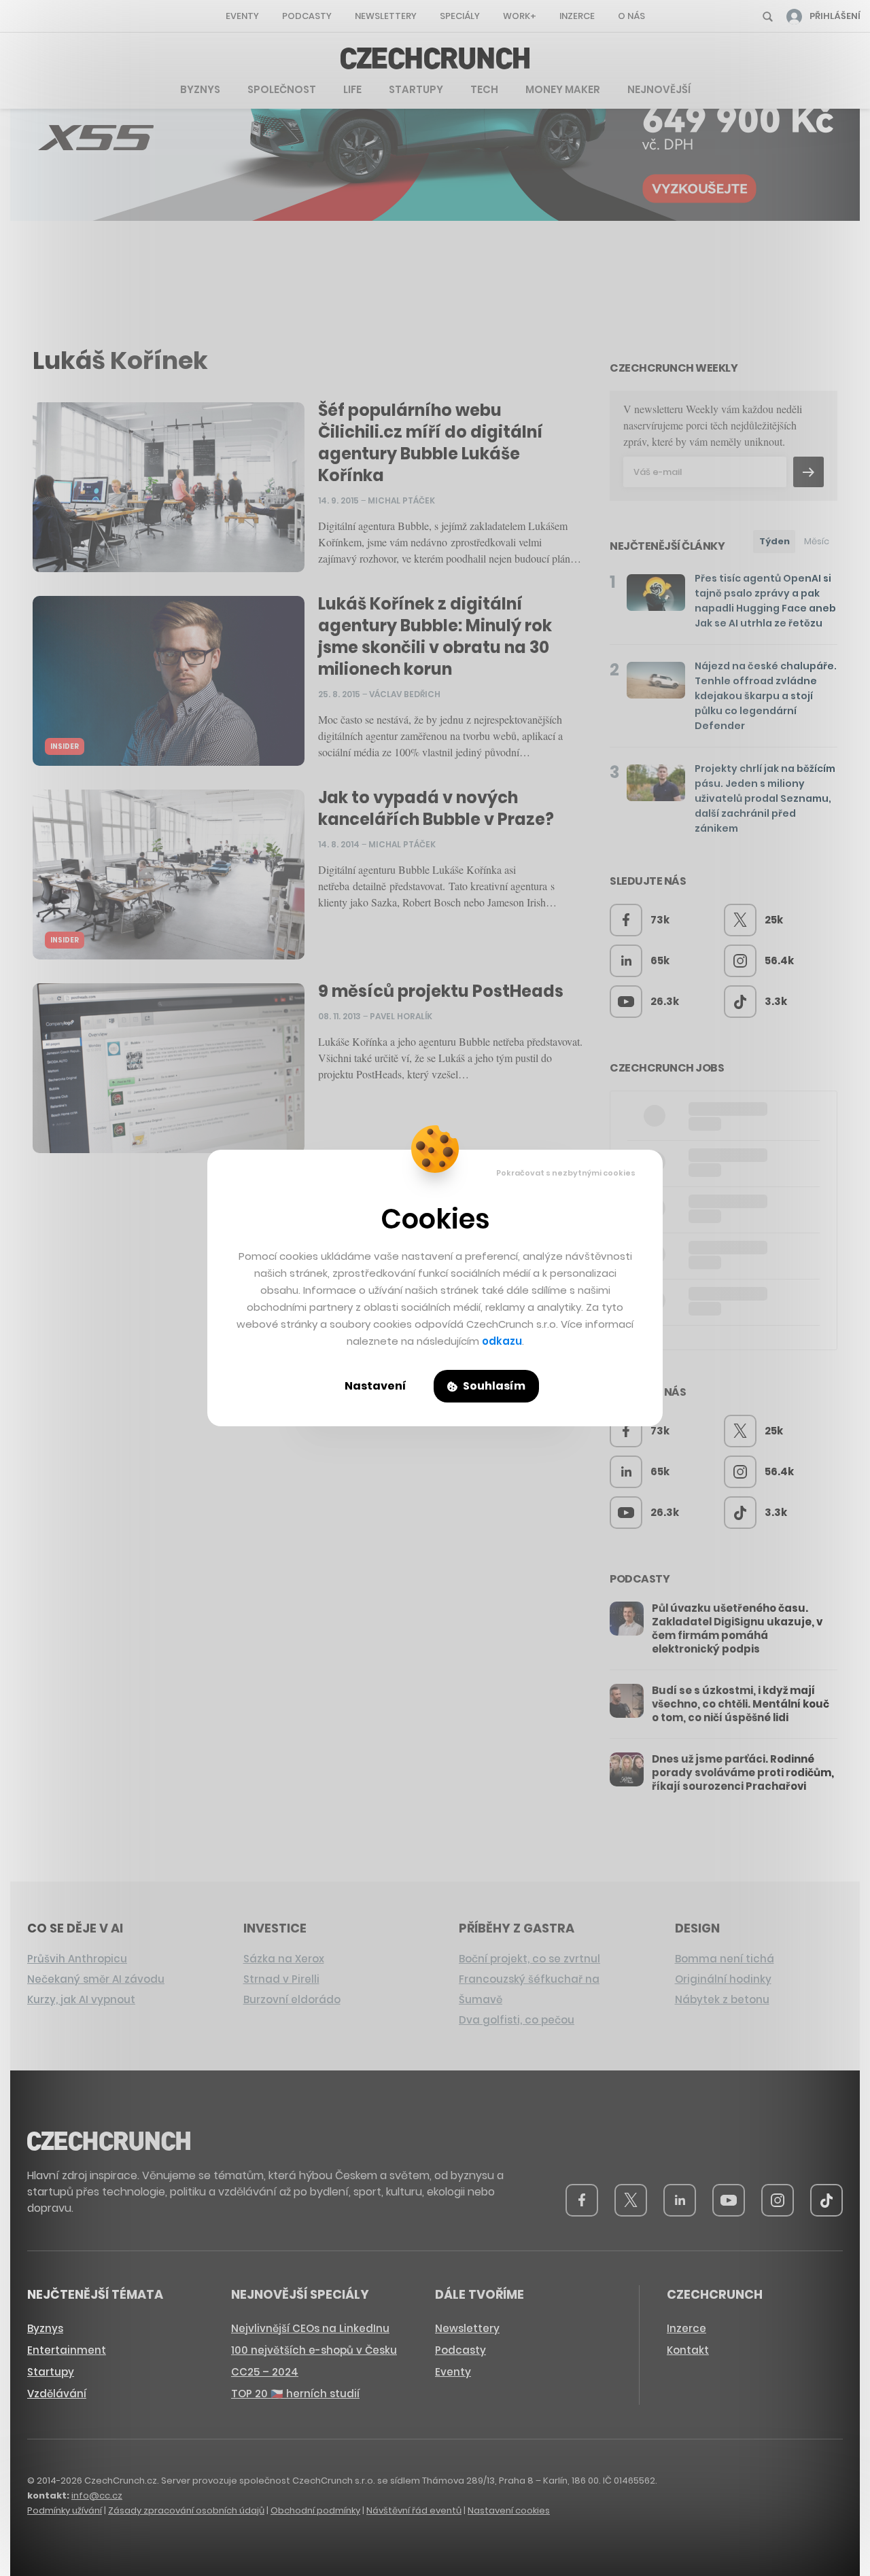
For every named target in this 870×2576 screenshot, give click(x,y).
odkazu (502, 1341)
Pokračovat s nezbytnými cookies (566, 1173)
